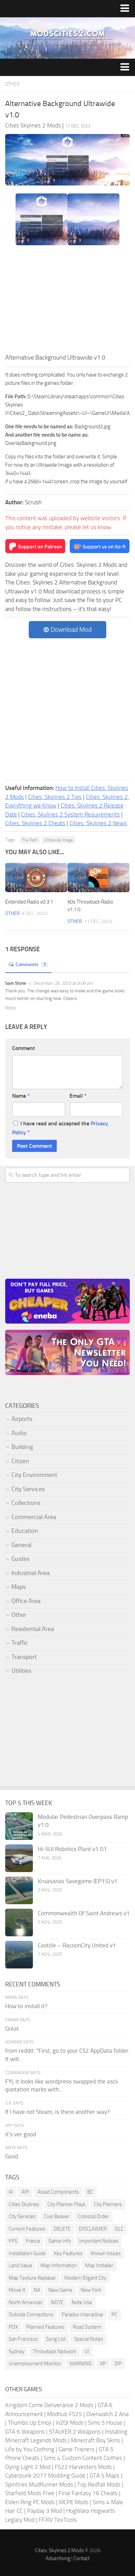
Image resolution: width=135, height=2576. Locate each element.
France (33, 2241)
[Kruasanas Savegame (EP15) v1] (19, 1890)
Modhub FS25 (65, 2414)
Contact (82, 2558)
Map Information (59, 2265)
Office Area (26, 1601)
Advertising (58, 2558)
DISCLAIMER (93, 2229)
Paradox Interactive (82, 2315)
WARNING (81, 2364)
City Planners (108, 2204)
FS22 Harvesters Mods (83, 2467)
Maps (19, 1587)
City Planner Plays (66, 2204)
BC (90, 2192)
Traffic (20, 1643)
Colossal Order (93, 2216)
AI (11, 2192)
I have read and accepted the (60, 1128)
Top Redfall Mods (99, 2484)
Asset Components (58, 2192)
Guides (20, 1559)
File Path (30, 840)
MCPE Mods (74, 2502)
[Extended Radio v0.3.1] (36, 877)
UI (87, 2351)
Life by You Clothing (30, 2449)
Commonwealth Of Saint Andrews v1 (84, 1913)
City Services (28, 1489)
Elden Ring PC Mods (30, 2502)
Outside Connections (31, 2315)
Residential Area (33, 1629)
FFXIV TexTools (58, 2520)
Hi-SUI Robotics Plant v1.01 (72, 1849)
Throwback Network (55, 2351)
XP (103, 2364)
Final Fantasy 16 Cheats (88, 2493)
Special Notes (89, 2339)
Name (21, 1096)
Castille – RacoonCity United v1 (77, 1945)
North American (26, 2302)
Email (78, 1096)
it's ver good (21, 2134)
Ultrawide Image (58, 840)
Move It (17, 2290)
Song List (56, 2339)
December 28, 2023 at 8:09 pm (63, 983)
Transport (24, 1657)
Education (25, 1531)
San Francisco (23, 2339)
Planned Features (45, 2327)
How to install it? (26, 2006)
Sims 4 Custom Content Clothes (83, 2458)
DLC (119, 2229)
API (25, 2192)
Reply (11, 1008)
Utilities (21, 1671)
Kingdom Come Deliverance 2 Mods (49, 2405)
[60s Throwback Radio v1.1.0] (98, 877)
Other (12, 84)
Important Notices (99, 2241)
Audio (19, 1433)
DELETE (62, 2229)
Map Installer (99, 2265)
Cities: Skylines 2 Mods (59, 2550)
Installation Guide (27, 2253)
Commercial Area (34, 1517)
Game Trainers (76, 2449)
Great (12, 2029)
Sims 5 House (105, 2423)
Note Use (82, 2302)
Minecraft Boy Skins (96, 2440)
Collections (26, 1503)
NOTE (57, 2302)
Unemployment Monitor (35, 2364)
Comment (24, 1048)
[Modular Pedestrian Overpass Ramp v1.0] (19, 1826)
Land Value (20, 2265)
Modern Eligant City (85, 2278)
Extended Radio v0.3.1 (29, 902)
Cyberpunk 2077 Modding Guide (45, 2475)
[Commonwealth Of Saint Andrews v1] (19, 1923)
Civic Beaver (57, 2216)
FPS (13, 2241)
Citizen (20, 1461)
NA (37, 2290)
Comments (31, 965)
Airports (22, 1419)
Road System (87, 2327)
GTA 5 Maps (105, 2475)
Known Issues (106, 2253)
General (21, 1545)
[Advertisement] (67, 301)
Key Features (68, 2253)
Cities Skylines (24, 2204)
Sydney (17, 2351)
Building (22, 1447)
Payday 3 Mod (44, 2511)
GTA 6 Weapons (25, 2432)
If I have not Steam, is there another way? (57, 2112)
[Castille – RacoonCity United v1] (19, 1955)
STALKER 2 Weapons (75, 2432)
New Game (60, 2290)
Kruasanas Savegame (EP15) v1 (78, 1881)
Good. (12, 2156)
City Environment (34, 1475)
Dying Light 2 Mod (28, 2467)
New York (91, 2290)
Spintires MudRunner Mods (39, 2484)
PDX (13, 2327)
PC (114, 2315)
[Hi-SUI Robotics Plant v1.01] (19, 1858)
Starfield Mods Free (30, 2493)
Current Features (27, 2229)
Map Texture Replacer (32, 2278)
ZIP (118, 2364)
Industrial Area (30, 1573)
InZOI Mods (70, 2423)
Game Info (60, 2241)
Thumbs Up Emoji (30, 2423)
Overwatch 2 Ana (107, 2414)
